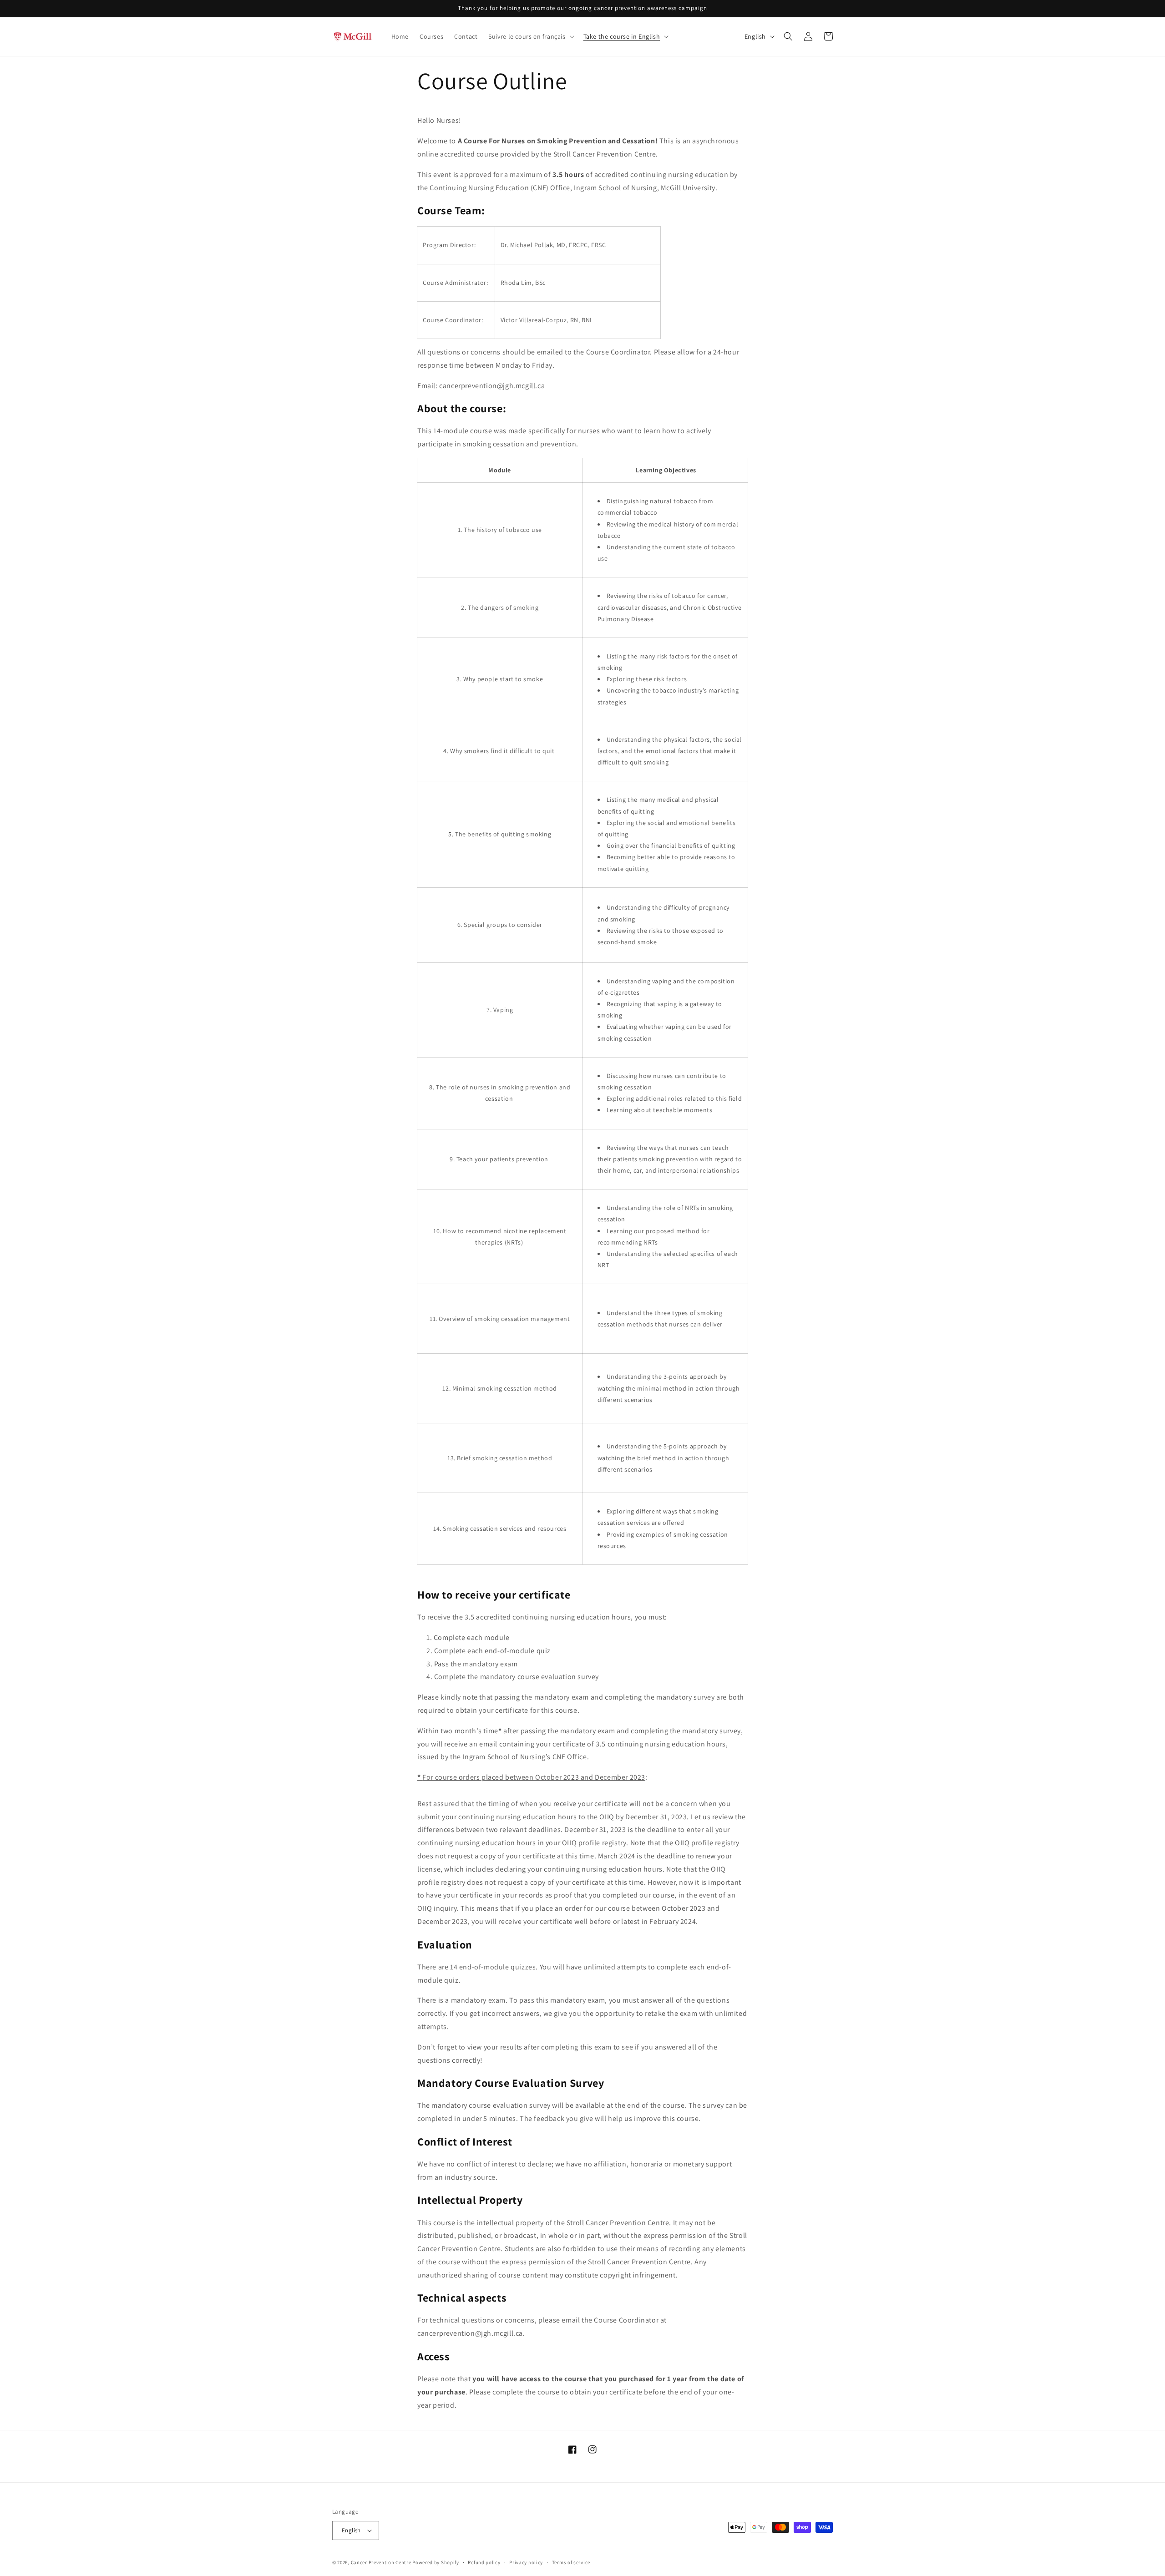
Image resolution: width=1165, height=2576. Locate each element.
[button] (530, 36)
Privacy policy (526, 2562)
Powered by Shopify (436, 2562)
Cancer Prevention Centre (381, 2562)
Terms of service (571, 2562)
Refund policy (484, 2562)
